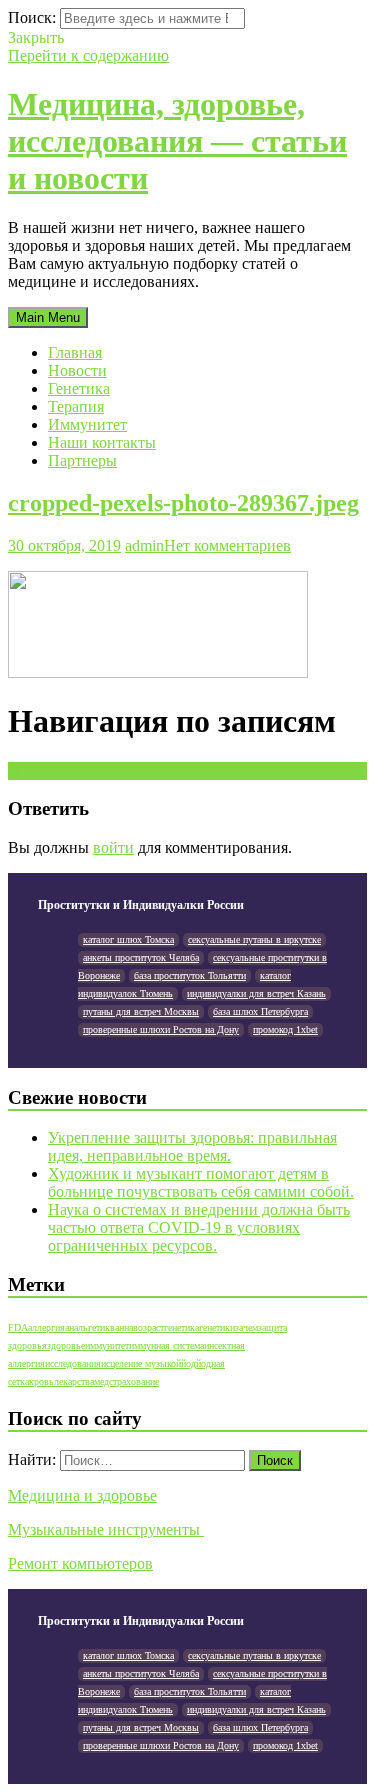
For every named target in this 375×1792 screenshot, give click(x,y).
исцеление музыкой (141, 1363)
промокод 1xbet (285, 1029)
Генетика (79, 388)
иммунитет (107, 1345)
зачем (246, 1327)
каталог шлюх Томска (128, 939)
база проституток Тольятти (190, 975)
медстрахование (126, 1381)
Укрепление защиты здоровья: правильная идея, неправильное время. (192, 1146)
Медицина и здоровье (82, 1495)
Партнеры (82, 460)
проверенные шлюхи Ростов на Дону (161, 1029)
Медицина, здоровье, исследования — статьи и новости (177, 141)
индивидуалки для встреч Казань (256, 993)
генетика (181, 1327)
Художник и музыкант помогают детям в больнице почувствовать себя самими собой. (201, 1182)
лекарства (74, 1381)
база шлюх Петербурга (260, 1011)
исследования (73, 1363)
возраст (148, 1327)
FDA (18, 1327)
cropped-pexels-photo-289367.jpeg (183, 503)
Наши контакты (102, 442)
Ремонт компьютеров (80, 1563)
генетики (217, 1327)
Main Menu (48, 317)
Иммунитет (87, 424)
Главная (75, 352)
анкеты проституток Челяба (141, 957)
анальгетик (87, 1327)
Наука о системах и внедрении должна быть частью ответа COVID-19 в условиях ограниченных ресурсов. (199, 1227)
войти (113, 847)
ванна (121, 1327)
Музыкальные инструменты (106, 1529)
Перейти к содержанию (88, 55)
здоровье (66, 1345)
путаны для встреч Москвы (141, 1011)
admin (144, 545)
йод (188, 1363)
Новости (77, 370)
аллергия (46, 1327)
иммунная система (166, 1345)
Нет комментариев (227, 545)
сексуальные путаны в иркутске (254, 939)
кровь (41, 1381)
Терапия (76, 406)
